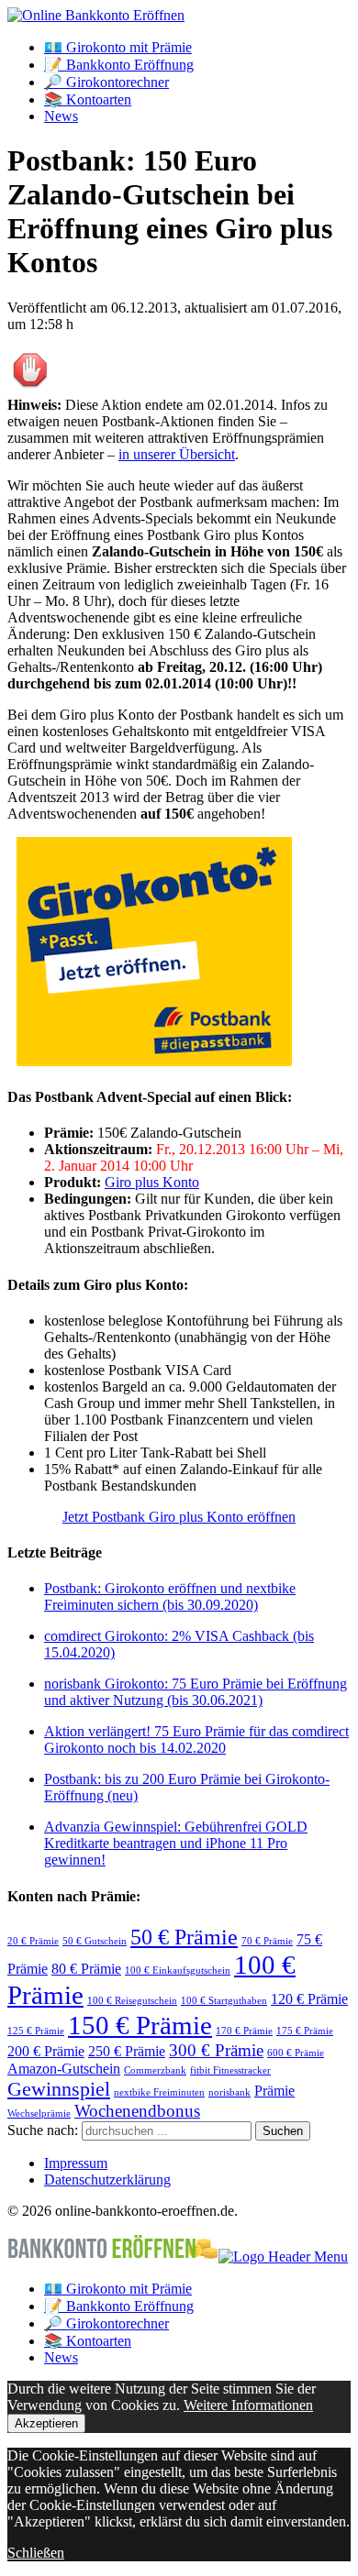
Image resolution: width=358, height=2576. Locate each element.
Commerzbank (155, 2070)
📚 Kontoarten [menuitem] (88, 2341)
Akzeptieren (46, 2423)
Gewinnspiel (59, 2089)
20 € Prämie (33, 1941)
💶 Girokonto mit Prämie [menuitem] (118, 2289)
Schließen (36, 2553)
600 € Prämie (296, 2053)
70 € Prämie (267, 1941)
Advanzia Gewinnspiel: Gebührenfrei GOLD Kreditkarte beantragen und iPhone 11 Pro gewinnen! (176, 1843)
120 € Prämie (309, 1999)
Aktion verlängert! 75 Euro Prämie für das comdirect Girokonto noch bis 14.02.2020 (196, 1739)
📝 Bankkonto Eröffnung (119, 65)
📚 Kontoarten (88, 99)
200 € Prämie (46, 2051)
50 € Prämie (184, 1937)
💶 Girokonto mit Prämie (118, 47)
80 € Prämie (86, 1969)
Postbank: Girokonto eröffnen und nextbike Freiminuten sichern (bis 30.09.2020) (170, 1596)
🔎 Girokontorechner (106, 82)
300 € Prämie (216, 2050)
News (61, 116)
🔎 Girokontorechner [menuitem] (106, 2323)
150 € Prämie (140, 2025)
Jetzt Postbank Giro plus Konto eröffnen (179, 1517)
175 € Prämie (305, 2031)
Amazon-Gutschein (64, 2069)
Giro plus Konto (152, 1182)
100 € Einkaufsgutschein (178, 1971)
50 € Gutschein (95, 1941)
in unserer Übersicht (177, 454)
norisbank (229, 2092)
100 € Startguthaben (224, 2001)
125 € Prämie (36, 2031)
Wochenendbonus (137, 2111)
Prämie (274, 2091)
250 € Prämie (127, 2051)
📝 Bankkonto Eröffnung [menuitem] (119, 2306)
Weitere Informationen (248, 2405)
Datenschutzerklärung (107, 2180)
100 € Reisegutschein (132, 2001)
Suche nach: (43, 2130)
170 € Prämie (244, 2031)
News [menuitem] (61, 2357)
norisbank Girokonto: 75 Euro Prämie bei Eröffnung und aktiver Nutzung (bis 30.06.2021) (196, 1692)
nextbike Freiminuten (159, 2092)
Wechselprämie (39, 2114)
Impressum (76, 2163)
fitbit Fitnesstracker (230, 2070)
